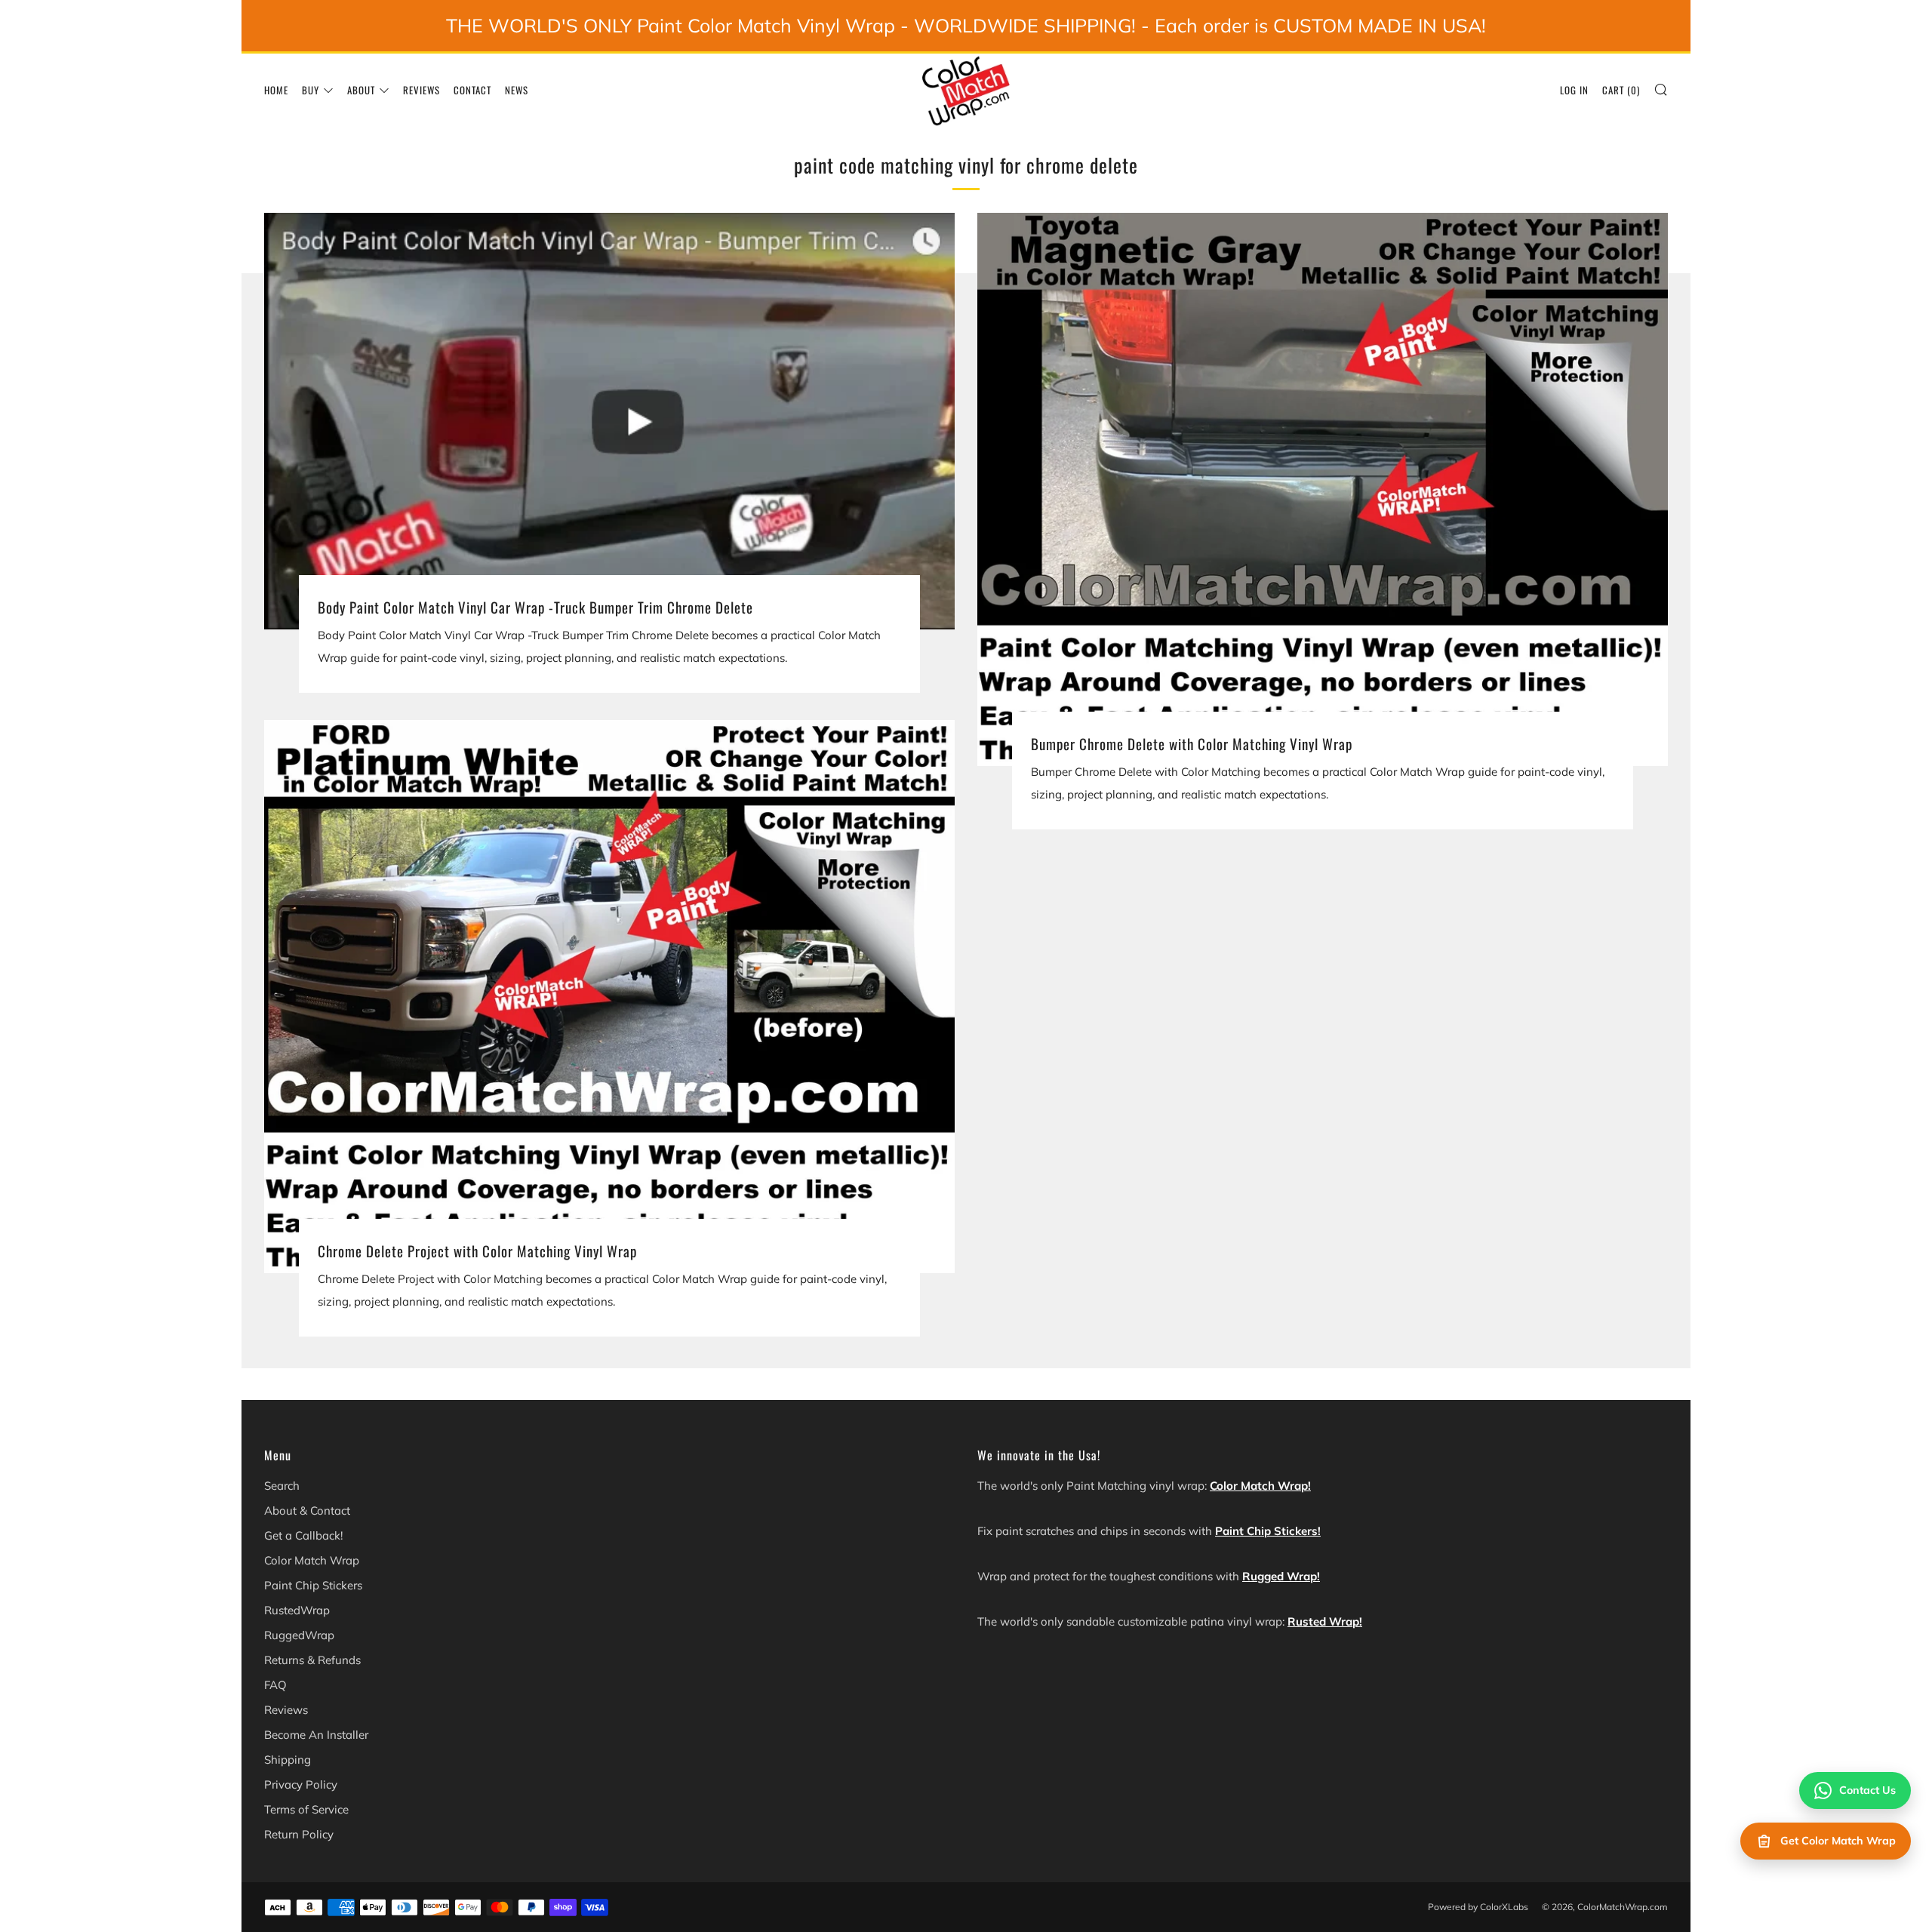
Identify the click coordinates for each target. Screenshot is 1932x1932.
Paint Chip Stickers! (1268, 1531)
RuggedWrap (299, 1635)
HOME (276, 90)
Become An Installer (316, 1735)
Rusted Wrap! (1325, 1621)
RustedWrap (297, 1610)
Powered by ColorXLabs (1478, 1907)
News (517, 90)
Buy (311, 90)
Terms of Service (306, 1809)
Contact (472, 90)
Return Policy (299, 1834)
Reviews (421, 90)
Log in (1574, 90)
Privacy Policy (301, 1784)
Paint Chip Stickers (313, 1585)
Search (282, 1486)
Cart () (1621, 90)
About (361, 90)
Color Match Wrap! (1260, 1486)
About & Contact (307, 1511)
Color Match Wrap (312, 1560)
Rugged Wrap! (1281, 1576)
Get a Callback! (303, 1535)
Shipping (288, 1760)
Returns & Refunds (312, 1660)
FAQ (275, 1685)
